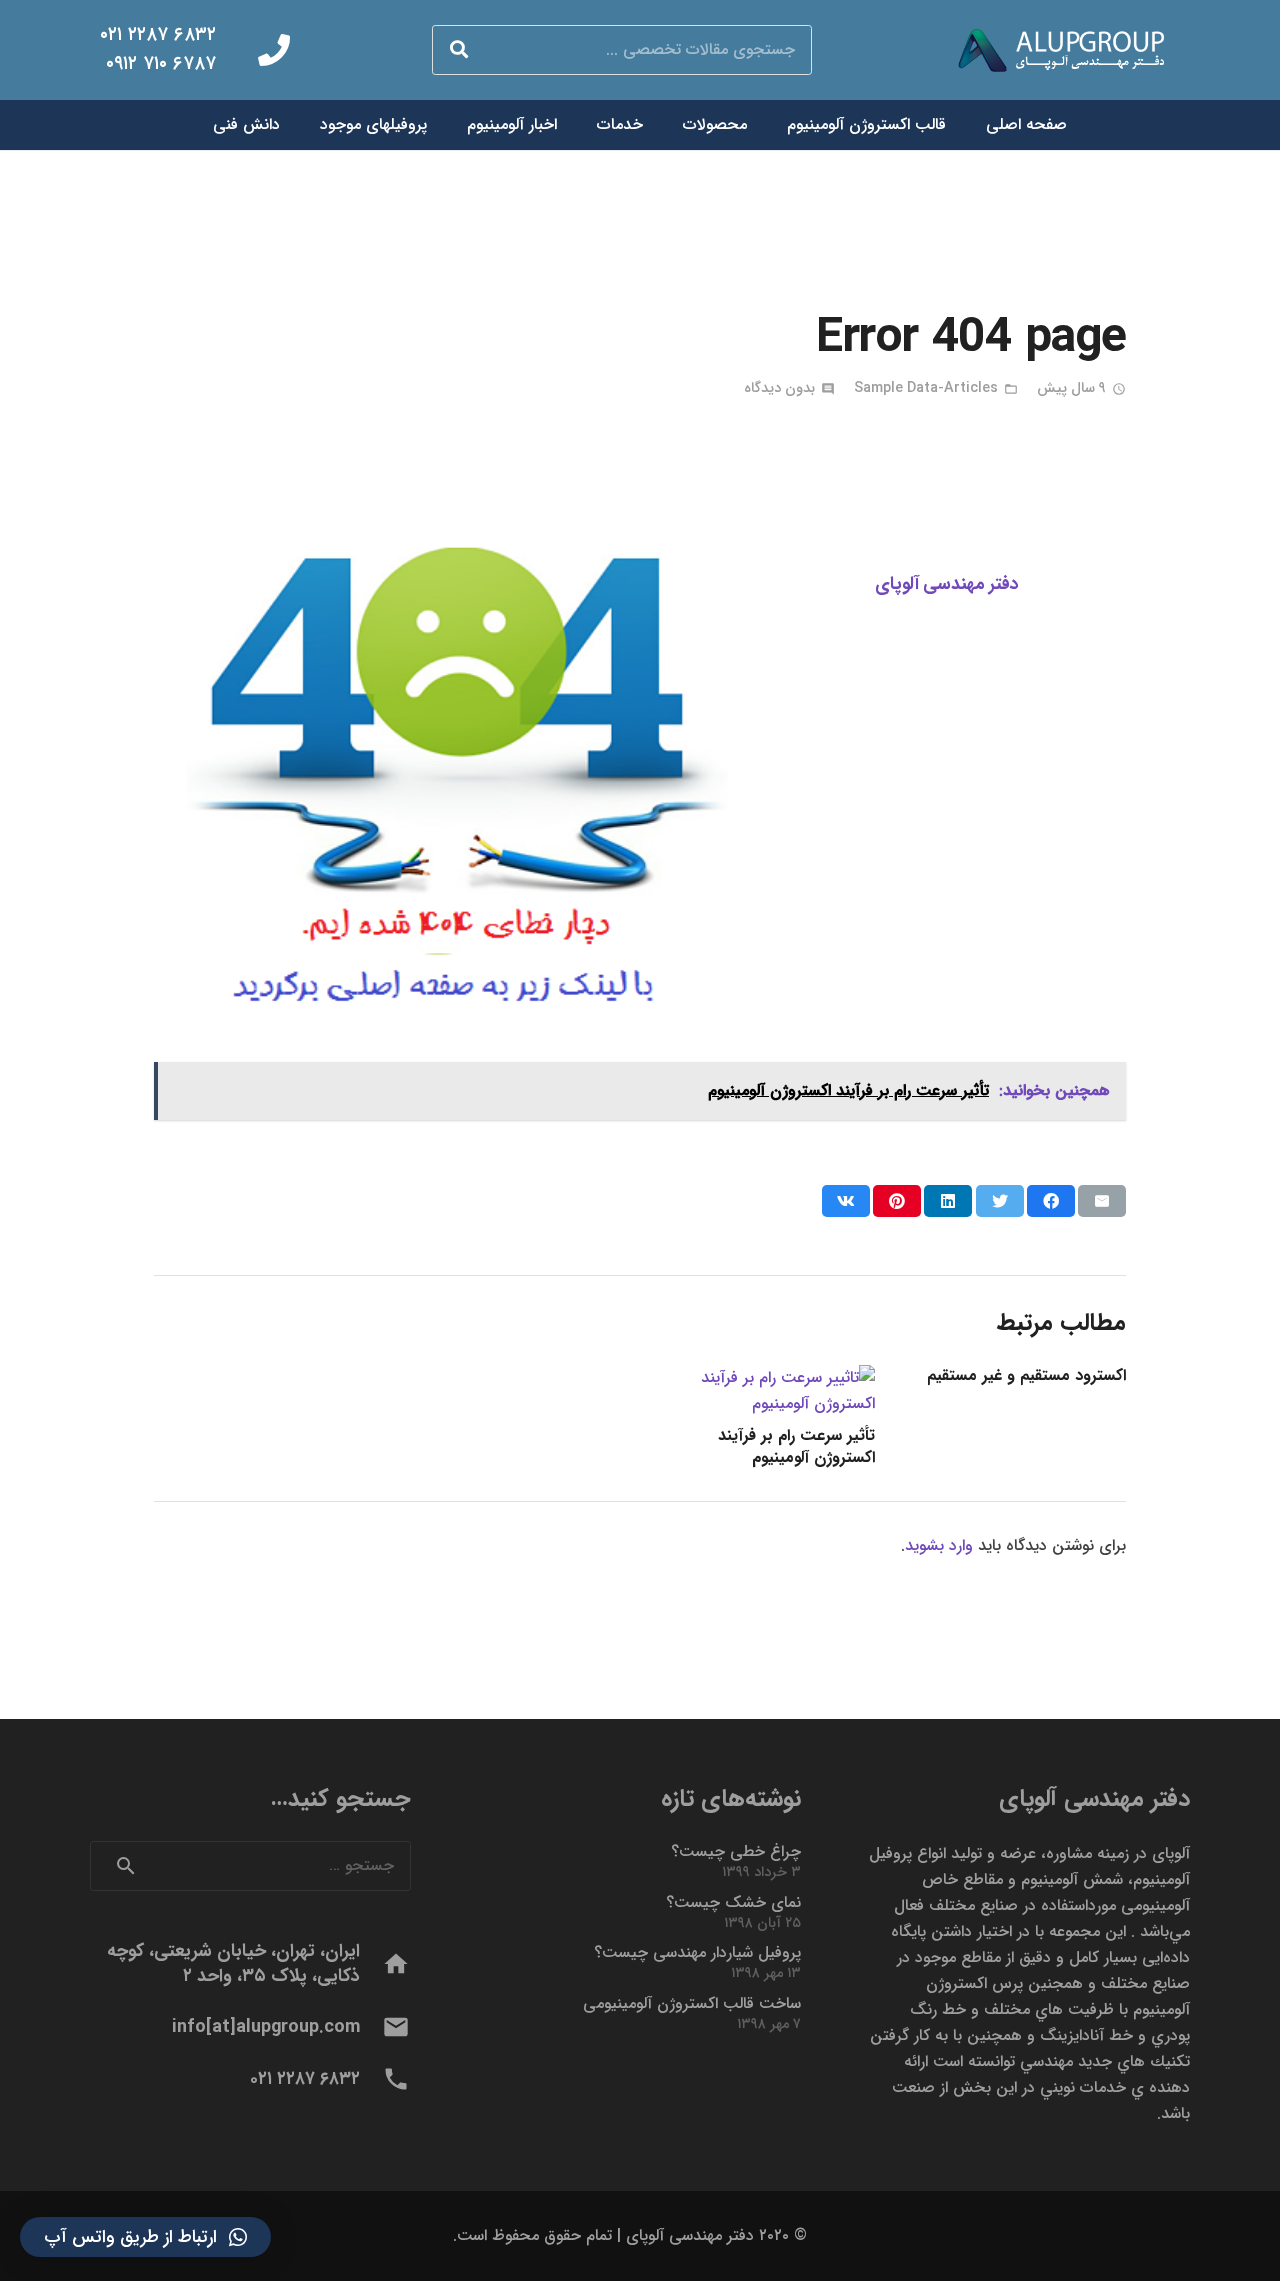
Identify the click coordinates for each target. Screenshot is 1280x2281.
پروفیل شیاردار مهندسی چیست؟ (697, 1952)
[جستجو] (459, 50)
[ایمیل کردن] (1102, 1201)
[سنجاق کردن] (897, 1201)
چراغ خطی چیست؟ (736, 1851)
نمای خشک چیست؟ (733, 1902)
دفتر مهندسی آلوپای (946, 584)
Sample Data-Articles (926, 388)
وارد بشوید (939, 1545)
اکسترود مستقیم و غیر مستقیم (1026, 1375)
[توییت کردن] (1000, 1201)
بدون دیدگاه (779, 388)
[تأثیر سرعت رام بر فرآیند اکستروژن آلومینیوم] (765, 1377)
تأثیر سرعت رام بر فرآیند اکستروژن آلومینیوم (796, 1446)
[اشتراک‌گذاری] (1051, 1201)
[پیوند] (1069, 50)
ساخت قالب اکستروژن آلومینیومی (692, 2003)
